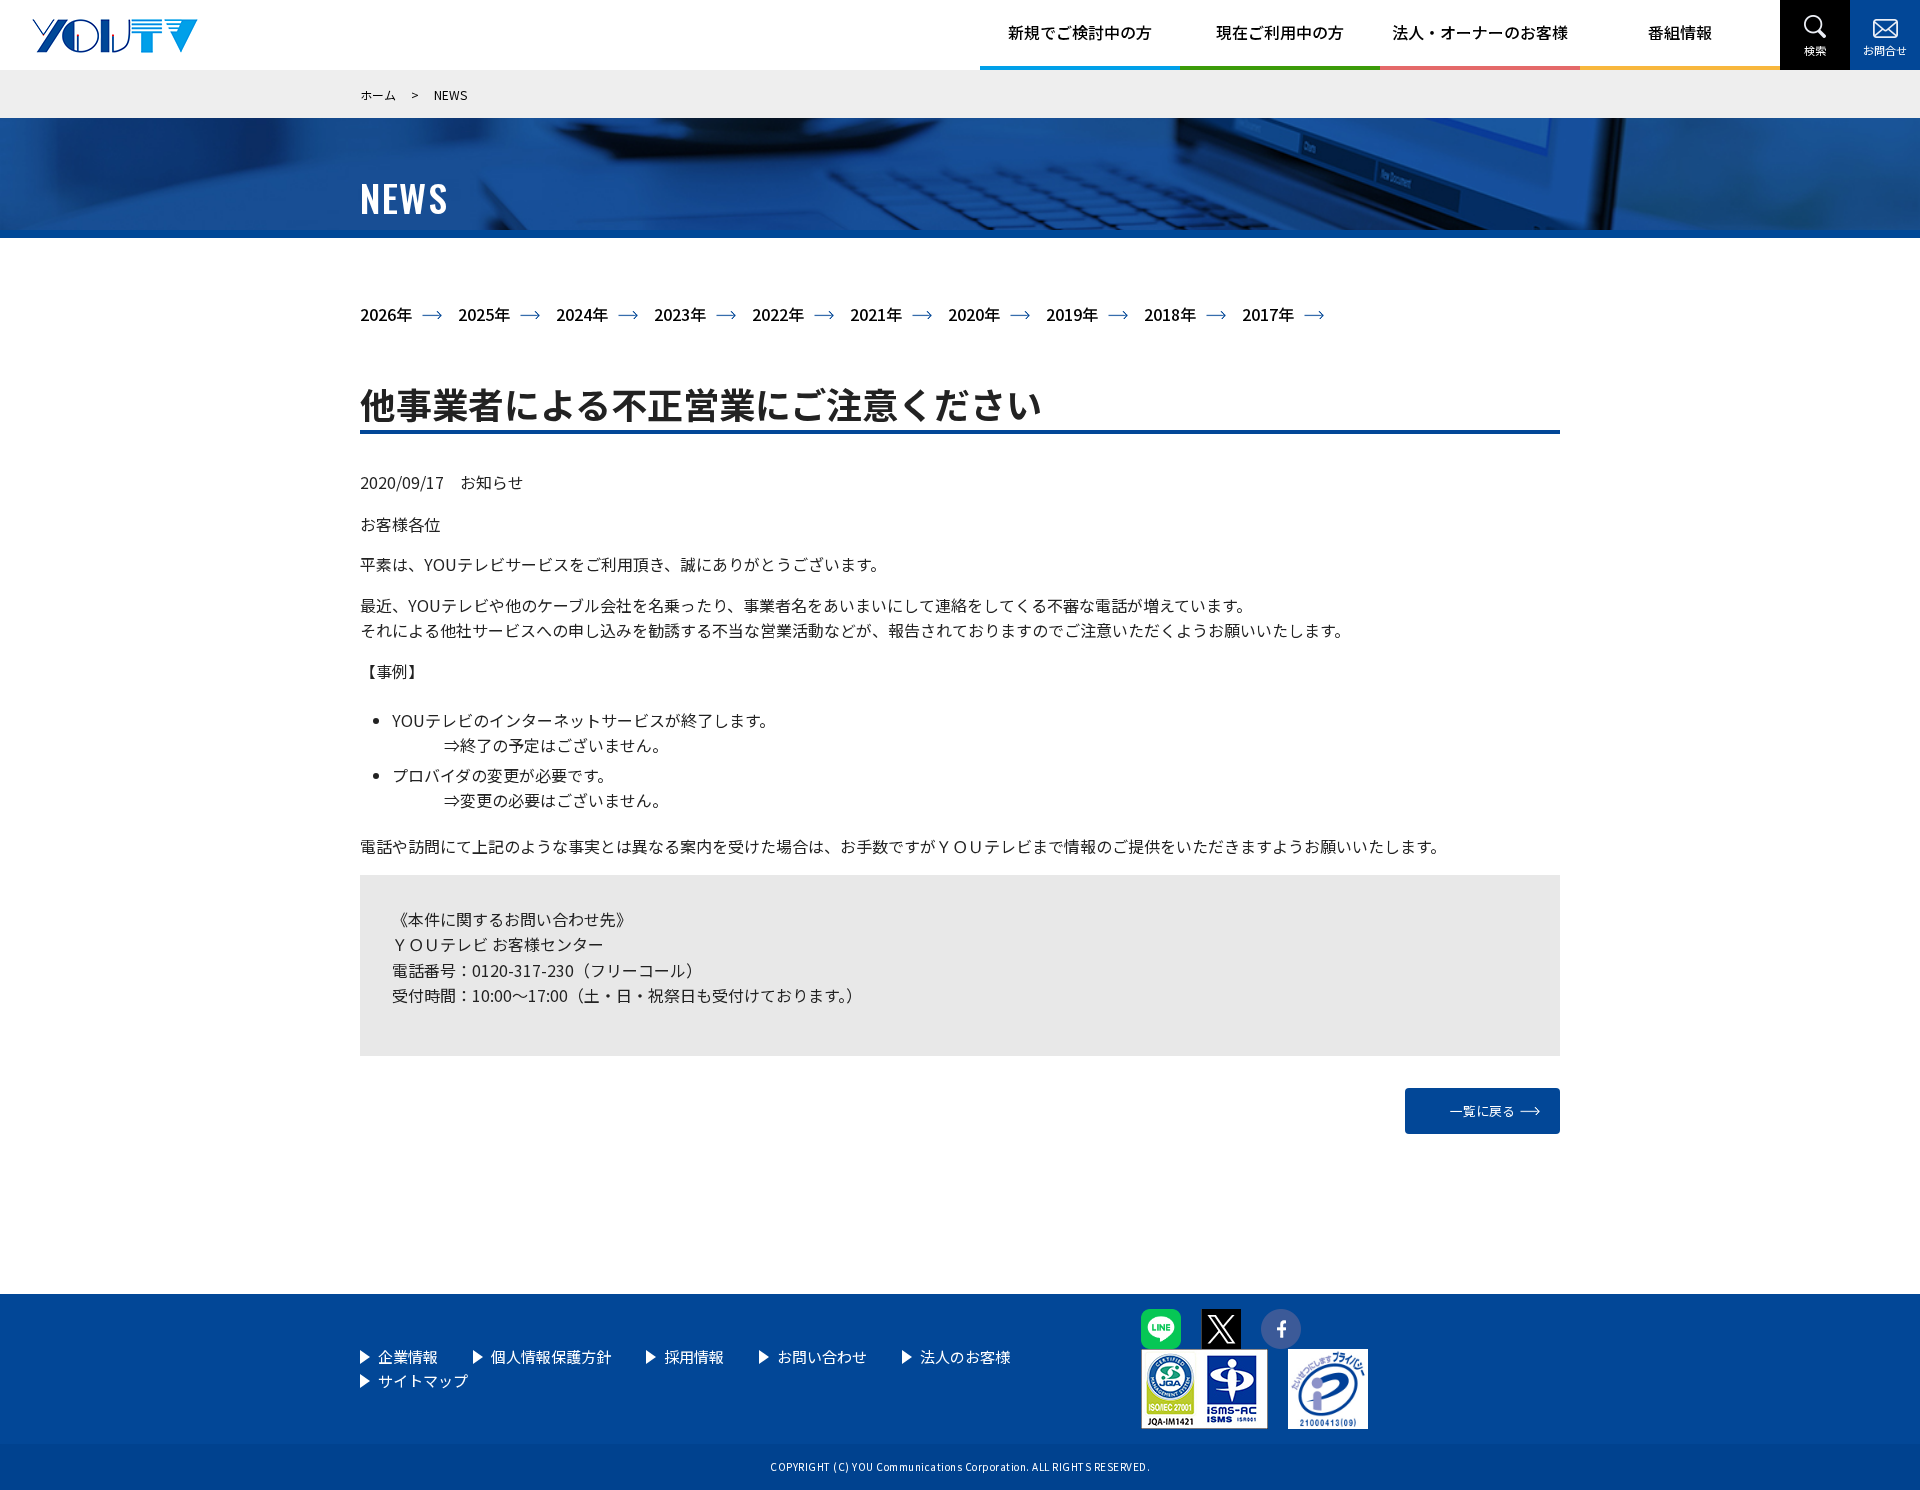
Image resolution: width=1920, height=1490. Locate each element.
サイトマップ (423, 1380)
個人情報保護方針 (551, 1356)
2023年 (680, 314)
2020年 (974, 314)
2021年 (876, 314)
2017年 (1268, 314)
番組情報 (1680, 32)
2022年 (778, 314)
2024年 (582, 314)
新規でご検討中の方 (1080, 32)
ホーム (378, 94)
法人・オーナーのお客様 (1480, 32)
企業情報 (408, 1356)
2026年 (386, 314)
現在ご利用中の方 (1280, 32)
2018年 (1170, 314)
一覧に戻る (1482, 1110)
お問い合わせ (822, 1356)
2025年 (484, 314)
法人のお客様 (965, 1356)
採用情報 (694, 1356)
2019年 (1072, 314)
